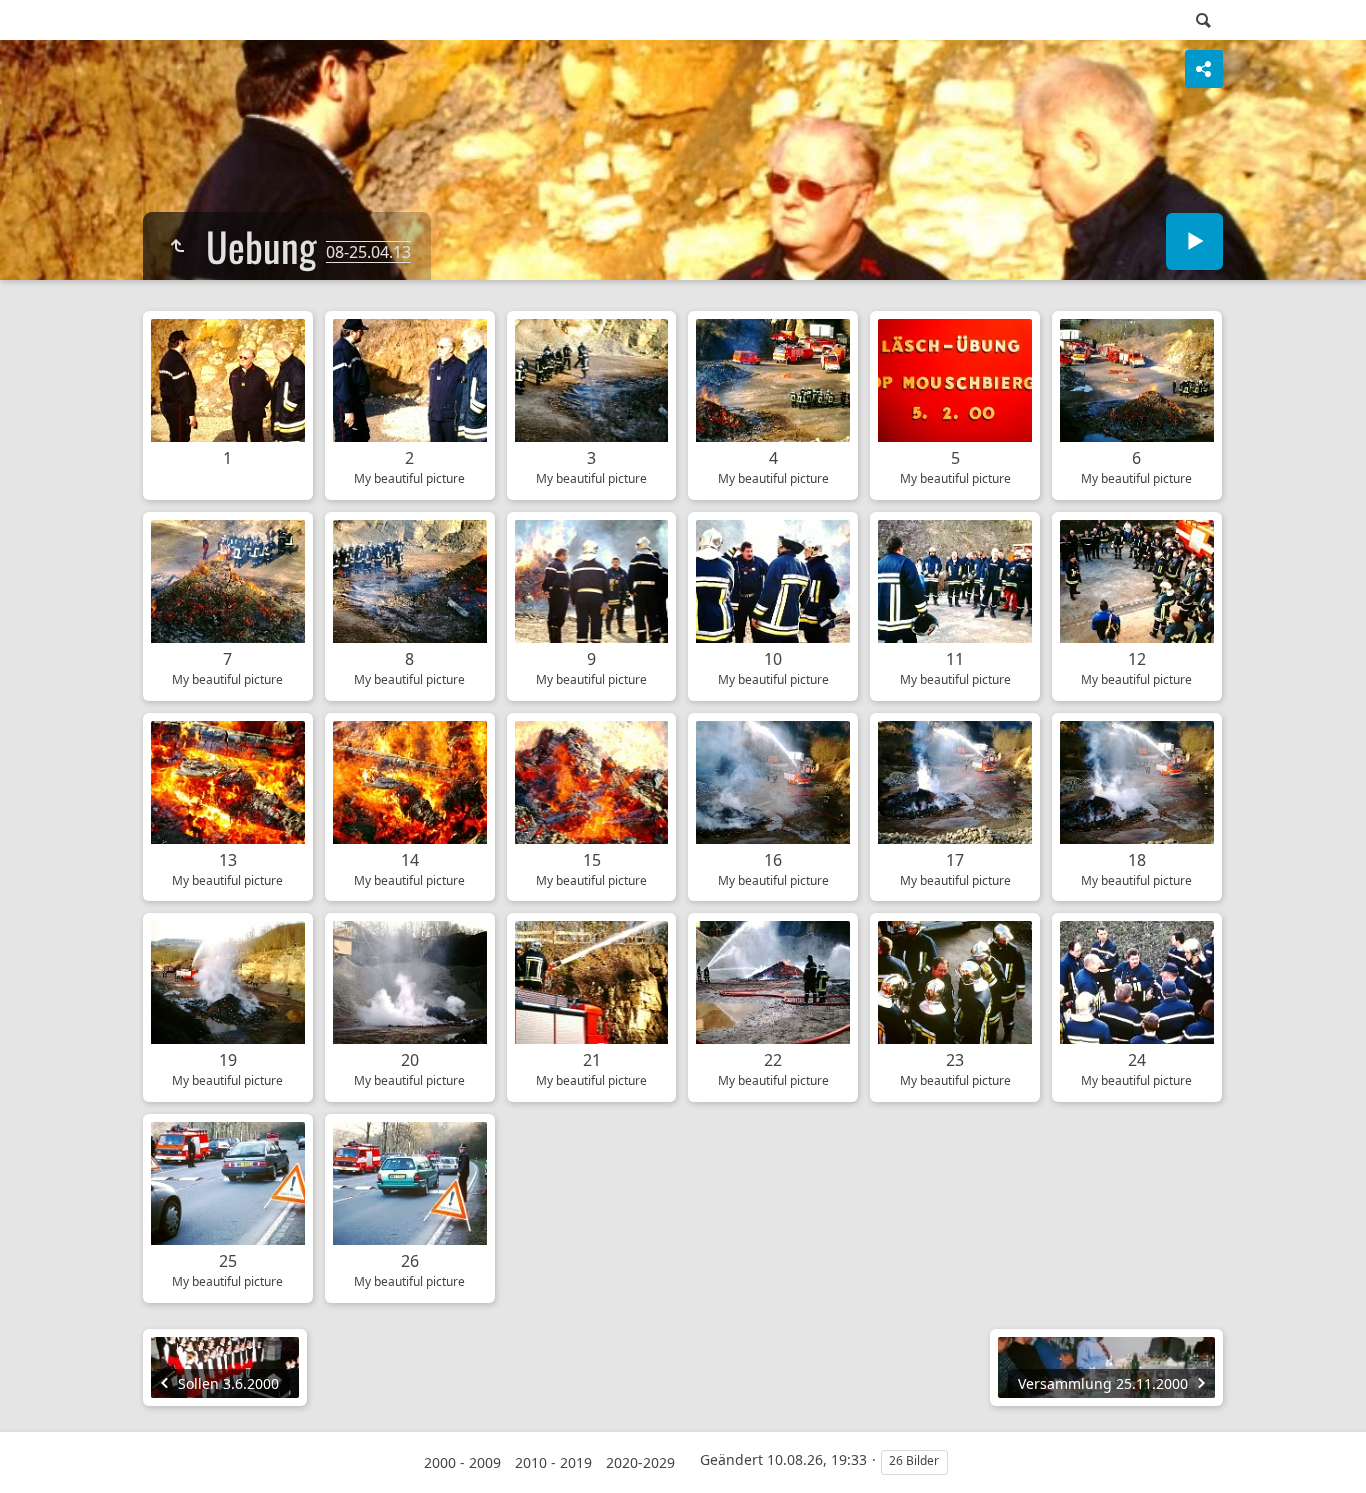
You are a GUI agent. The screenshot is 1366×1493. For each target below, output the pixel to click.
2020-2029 (640, 1462)
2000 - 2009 (462, 1462)
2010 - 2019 (553, 1462)
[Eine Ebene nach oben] (177, 246)
